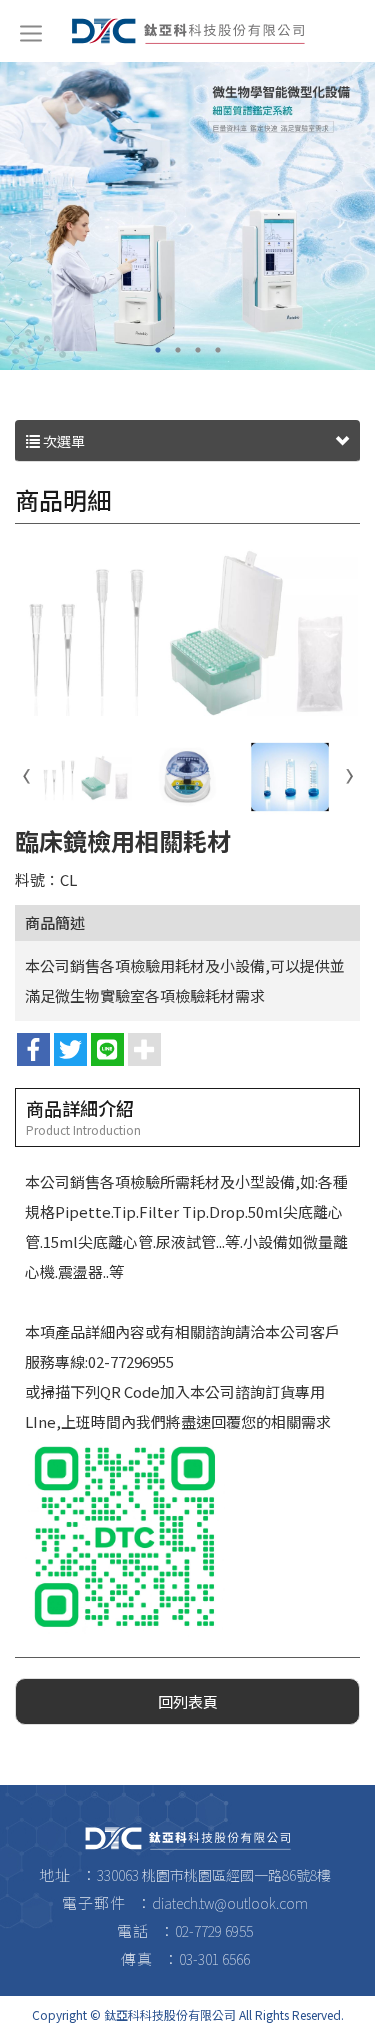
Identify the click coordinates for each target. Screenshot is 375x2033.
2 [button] (178, 350)
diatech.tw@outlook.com (230, 1903)
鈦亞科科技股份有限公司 (188, 31)
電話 (133, 1930)
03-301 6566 (214, 1959)
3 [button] (198, 350)
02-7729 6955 (214, 1931)
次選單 (62, 441)
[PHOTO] (187, 630)
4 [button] (218, 350)
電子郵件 (94, 1902)
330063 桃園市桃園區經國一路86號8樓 (214, 1875)
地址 (55, 1874)
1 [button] (158, 350)
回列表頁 (188, 1701)
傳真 (137, 1958)
